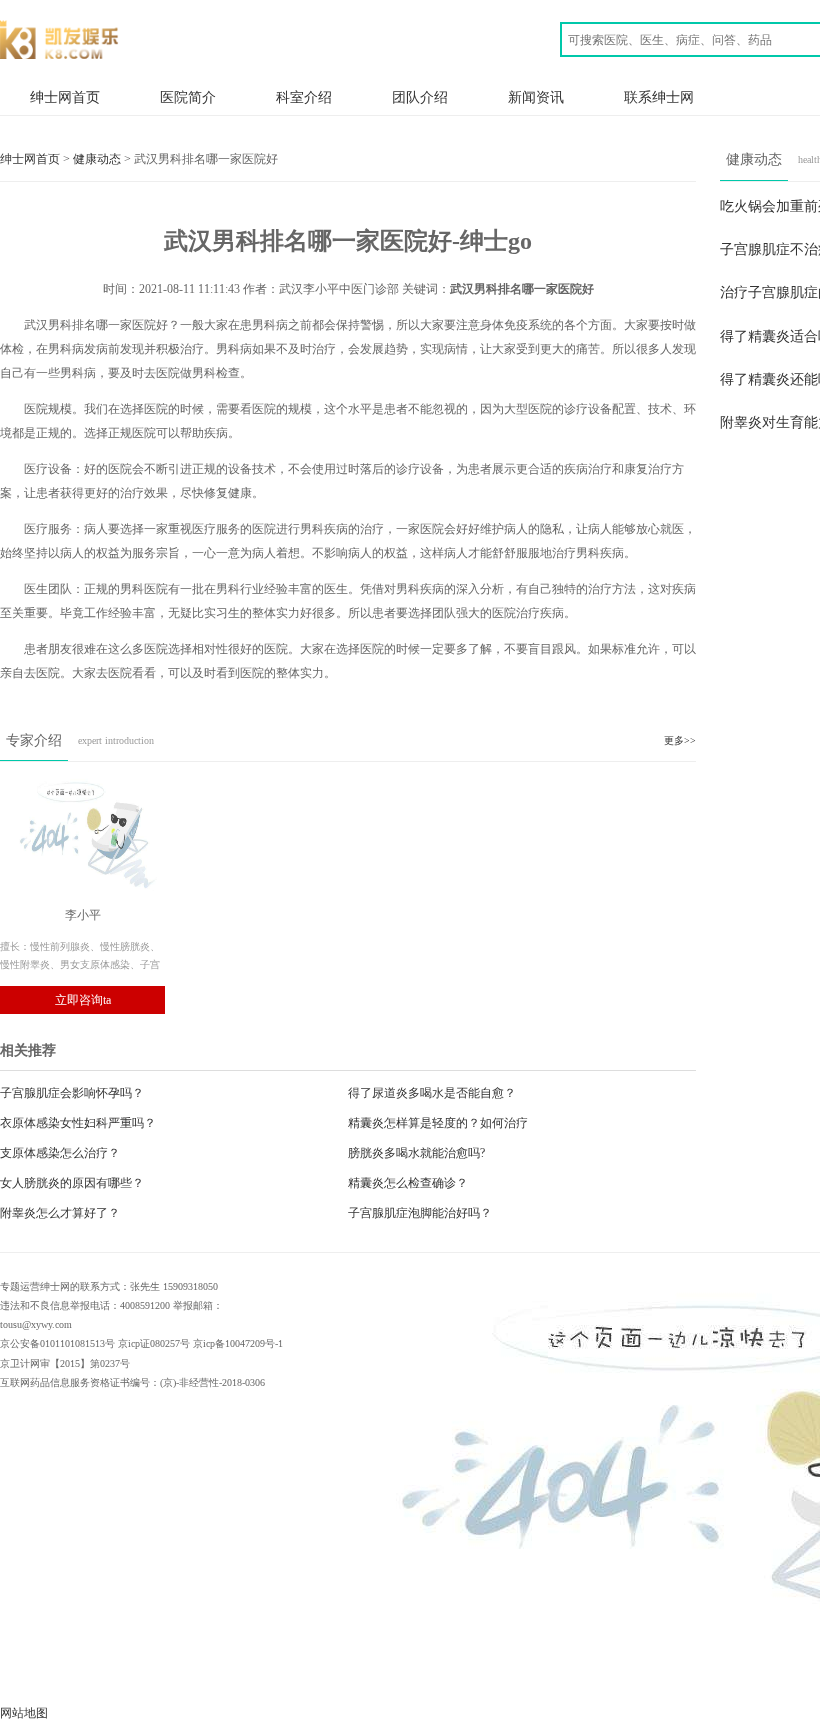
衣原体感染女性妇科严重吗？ (78, 1123)
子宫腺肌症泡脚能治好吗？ (420, 1213)
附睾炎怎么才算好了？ (60, 1213)
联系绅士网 (659, 97)
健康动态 (97, 159)
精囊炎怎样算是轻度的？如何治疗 (438, 1123)
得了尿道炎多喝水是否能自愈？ (432, 1093)
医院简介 (188, 97)
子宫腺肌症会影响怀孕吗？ (72, 1093)
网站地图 (24, 1713)
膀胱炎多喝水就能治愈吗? (416, 1153)
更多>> (680, 740)
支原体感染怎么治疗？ (60, 1153)
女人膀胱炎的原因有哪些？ (72, 1183)
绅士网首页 (65, 97)
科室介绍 (304, 97)
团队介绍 (420, 97)
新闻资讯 (536, 97)
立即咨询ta (83, 1000)
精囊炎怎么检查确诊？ (408, 1183)
